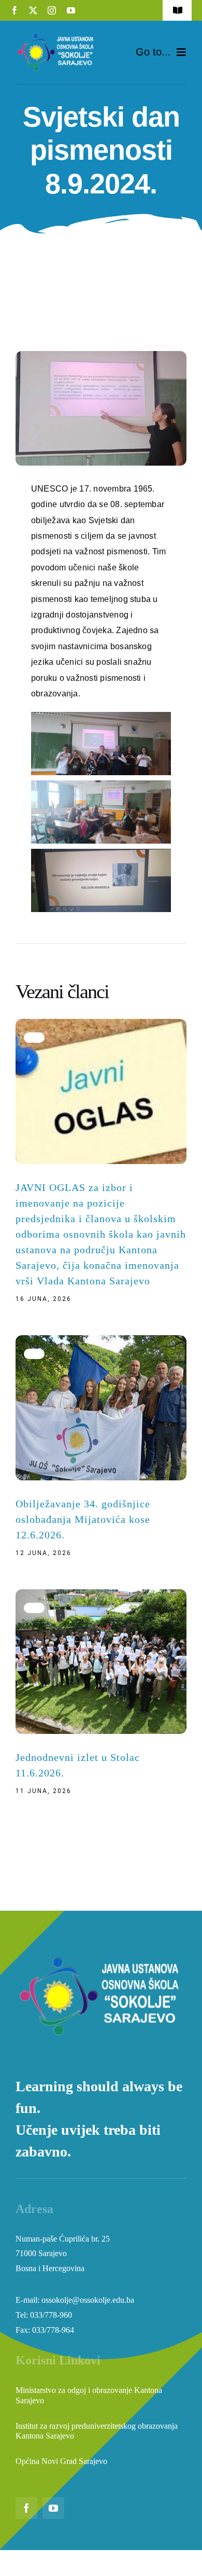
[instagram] (52, 10)
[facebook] (15, 10)
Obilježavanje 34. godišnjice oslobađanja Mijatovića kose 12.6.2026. (83, 1519)
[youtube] (71, 10)
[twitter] (33, 10)
